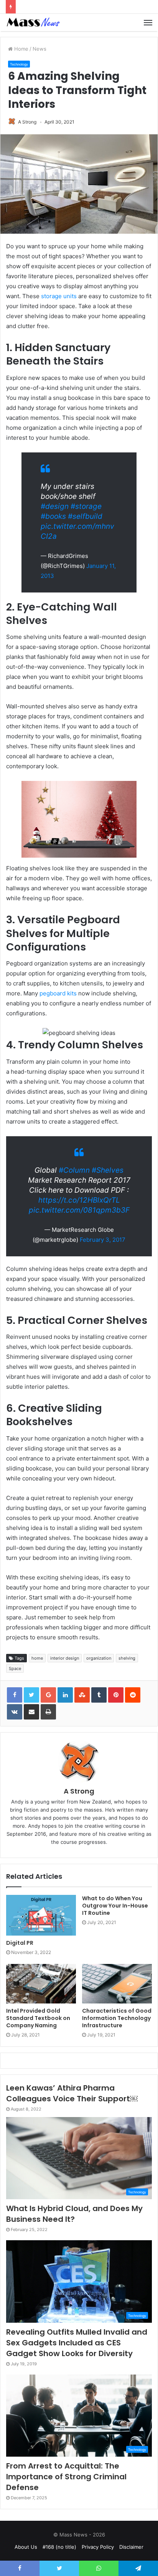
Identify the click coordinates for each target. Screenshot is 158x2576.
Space (15, 1668)
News (39, 49)
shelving (127, 1658)
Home (21, 49)
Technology (19, 64)
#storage (86, 506)
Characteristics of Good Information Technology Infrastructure (117, 2018)
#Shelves (108, 1170)
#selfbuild (85, 516)
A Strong (27, 122)
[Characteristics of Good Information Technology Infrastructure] (117, 1984)
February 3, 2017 (103, 1240)
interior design (65, 1658)
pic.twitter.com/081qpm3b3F (79, 1210)
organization (99, 1658)
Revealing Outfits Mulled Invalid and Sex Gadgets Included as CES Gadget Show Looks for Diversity (77, 2343)
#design (55, 506)
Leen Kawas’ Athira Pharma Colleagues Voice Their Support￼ (72, 2093)
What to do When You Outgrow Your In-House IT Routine (115, 1906)
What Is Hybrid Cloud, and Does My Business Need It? (74, 2214)
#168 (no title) (59, 2547)
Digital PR (20, 1943)
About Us (26, 2547)
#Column (74, 1170)
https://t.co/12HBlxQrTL (79, 1200)
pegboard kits (58, 993)
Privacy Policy (98, 2547)
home (37, 1658)
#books (53, 516)
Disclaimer (131, 2547)
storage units (59, 296)
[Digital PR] (41, 1915)
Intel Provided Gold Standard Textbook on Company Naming (38, 2018)
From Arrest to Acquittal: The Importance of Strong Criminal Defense (66, 2477)
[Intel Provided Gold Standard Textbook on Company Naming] (41, 1984)
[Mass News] (33, 22)
